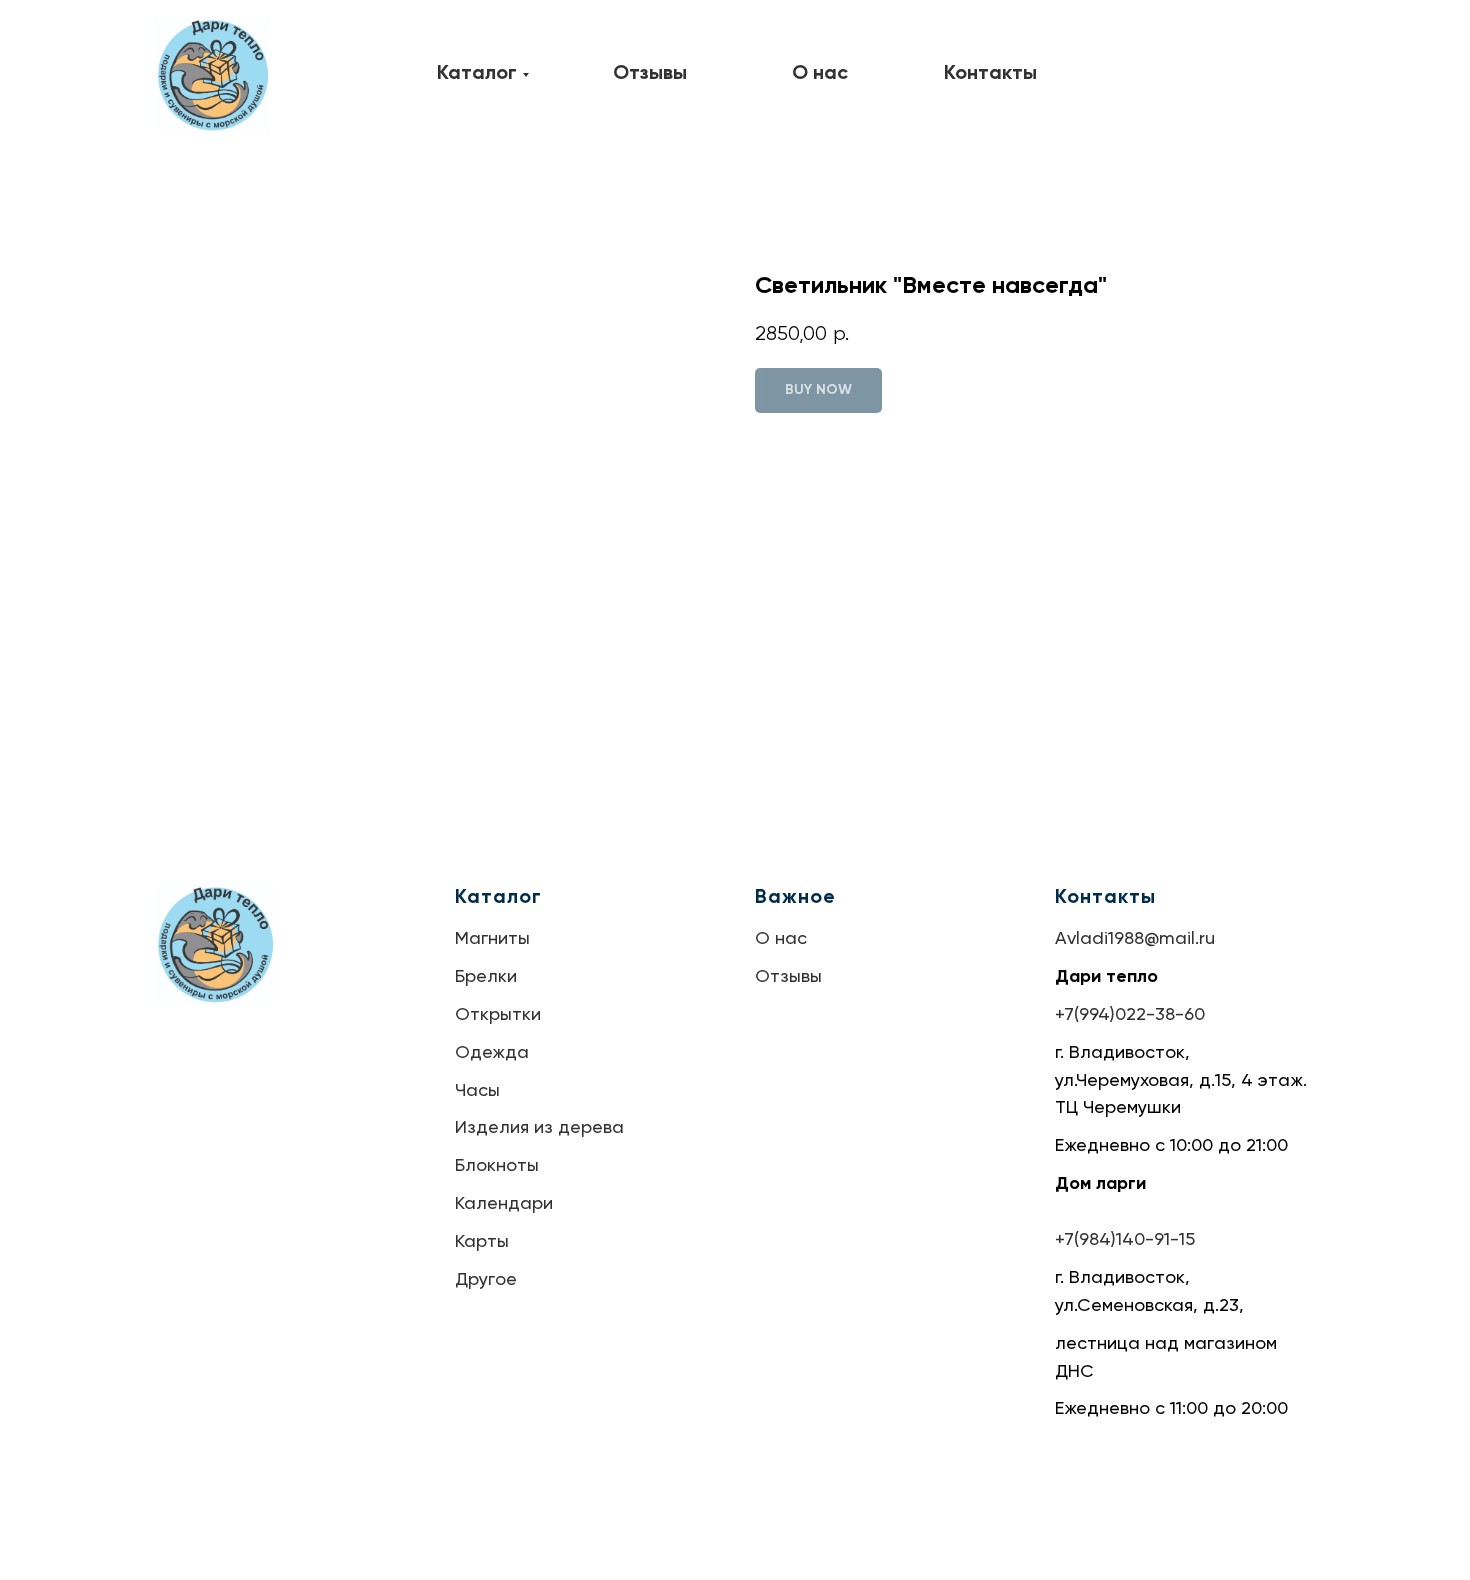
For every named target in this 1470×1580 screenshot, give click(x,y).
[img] (212, 75)
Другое (486, 1280)
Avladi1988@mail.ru (1135, 939)
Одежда (492, 1053)
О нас (781, 939)
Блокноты (497, 1166)
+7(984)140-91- (1117, 1240)
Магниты (492, 939)
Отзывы (788, 977)
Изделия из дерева (539, 1128)
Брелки (486, 977)
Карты (482, 1242)
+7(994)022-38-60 (1130, 1015)
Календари (504, 1204)
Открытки (498, 1015)
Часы (477, 1091)
